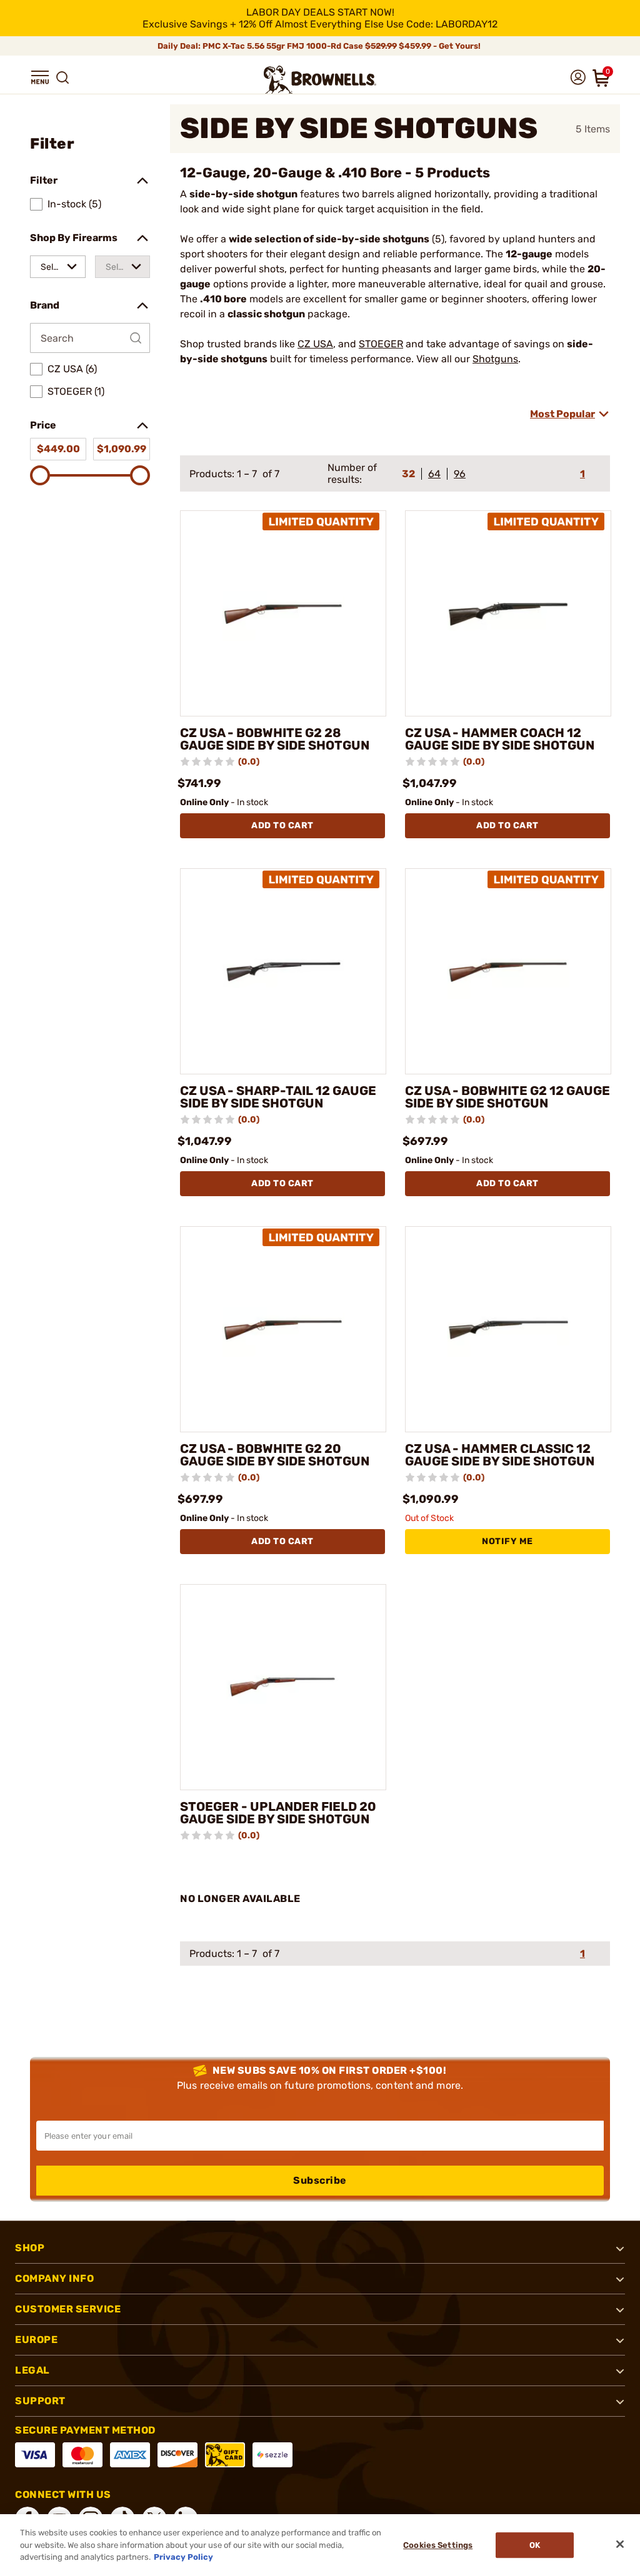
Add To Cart (282, 825)
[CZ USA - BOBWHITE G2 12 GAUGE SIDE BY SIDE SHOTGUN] (508, 971)
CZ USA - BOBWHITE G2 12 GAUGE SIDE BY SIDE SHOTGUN (507, 1097)
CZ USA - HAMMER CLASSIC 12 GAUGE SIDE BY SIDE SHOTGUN (500, 1455)
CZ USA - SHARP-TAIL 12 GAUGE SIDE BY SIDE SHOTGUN (278, 1097)
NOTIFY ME (507, 1541)
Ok (535, 2545)
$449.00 (58, 449)
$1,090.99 (122, 449)
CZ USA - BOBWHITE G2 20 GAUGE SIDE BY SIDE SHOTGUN (275, 1455)
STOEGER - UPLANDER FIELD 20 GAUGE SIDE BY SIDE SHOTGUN (278, 1813)
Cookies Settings (438, 2545)
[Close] (620, 2544)
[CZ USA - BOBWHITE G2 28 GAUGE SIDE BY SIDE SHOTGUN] (283, 613)
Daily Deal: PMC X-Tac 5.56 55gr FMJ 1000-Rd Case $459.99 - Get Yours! (320, 46)
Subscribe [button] (320, 2180)
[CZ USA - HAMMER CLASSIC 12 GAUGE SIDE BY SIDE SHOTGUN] (508, 1329)
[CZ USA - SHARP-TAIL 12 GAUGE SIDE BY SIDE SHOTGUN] (283, 971)
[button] (40, 77)
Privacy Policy (183, 2557)
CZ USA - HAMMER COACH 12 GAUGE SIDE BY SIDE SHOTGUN (500, 739)
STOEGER (381, 344)
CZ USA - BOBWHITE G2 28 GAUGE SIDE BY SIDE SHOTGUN (275, 739)
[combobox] (58, 267)
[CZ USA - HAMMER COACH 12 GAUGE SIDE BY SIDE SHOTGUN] (508, 613)
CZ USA (315, 344)
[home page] (320, 80)
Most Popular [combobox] (562, 414)
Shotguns (495, 359)
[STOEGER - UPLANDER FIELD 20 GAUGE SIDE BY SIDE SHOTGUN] (283, 1687)
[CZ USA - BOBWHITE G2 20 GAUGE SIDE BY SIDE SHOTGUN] (283, 1329)
